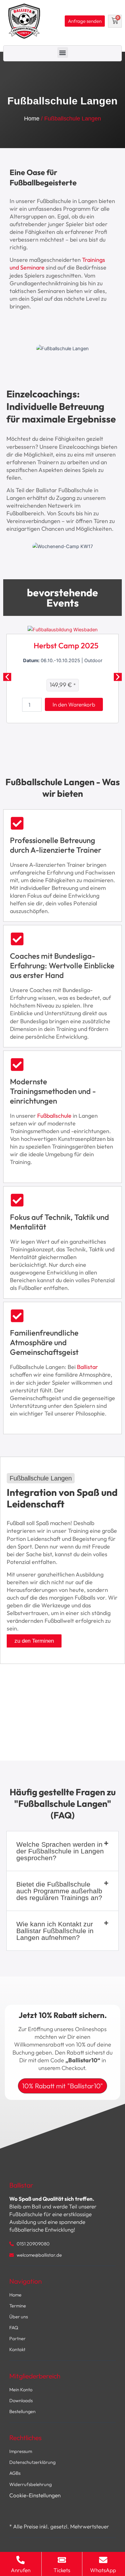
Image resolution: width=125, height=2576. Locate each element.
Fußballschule (54, 1116)
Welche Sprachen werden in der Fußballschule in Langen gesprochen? (60, 1851)
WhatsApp (103, 2570)
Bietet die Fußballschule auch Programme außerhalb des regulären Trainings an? (59, 1891)
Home (32, 119)
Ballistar (88, 1367)
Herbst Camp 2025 (66, 645)
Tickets (62, 2570)
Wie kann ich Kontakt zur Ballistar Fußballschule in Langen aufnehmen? (55, 1931)
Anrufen (21, 2570)
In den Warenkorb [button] (74, 704)
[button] (63, 53)
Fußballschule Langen (41, 1478)
